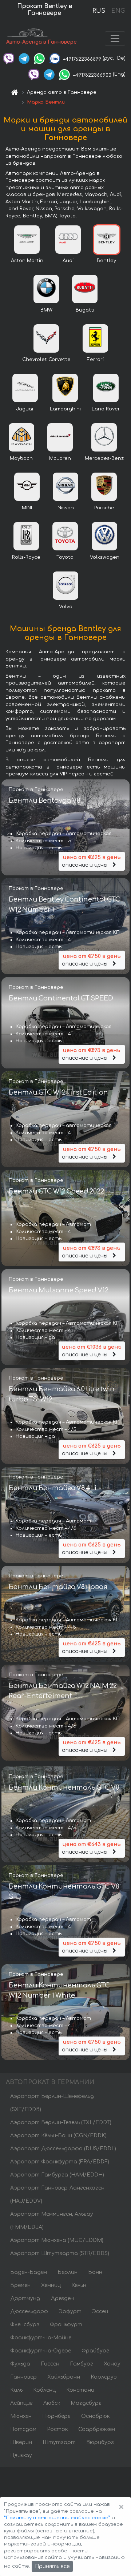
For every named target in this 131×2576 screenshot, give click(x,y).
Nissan (66, 508)
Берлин (68, 2272)
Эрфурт (70, 2312)
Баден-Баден (29, 2272)
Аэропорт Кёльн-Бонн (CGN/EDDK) (58, 2136)
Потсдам (23, 2429)
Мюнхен (21, 2416)
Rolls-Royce (26, 557)
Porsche (104, 508)
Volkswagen (105, 557)
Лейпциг (21, 2403)
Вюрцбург (100, 2442)
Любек (52, 2403)
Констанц (80, 2390)
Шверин (21, 2442)
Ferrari (95, 360)
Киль (16, 2390)
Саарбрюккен (97, 2429)
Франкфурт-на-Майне (41, 2338)
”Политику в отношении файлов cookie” (57, 2518)
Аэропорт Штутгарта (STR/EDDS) (60, 2253)
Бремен (20, 2285)
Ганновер (23, 2377)
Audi (68, 261)
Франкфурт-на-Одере (41, 2351)
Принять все (52, 2566)
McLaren (60, 458)
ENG (118, 11)
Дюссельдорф (29, 2312)
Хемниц (51, 2285)
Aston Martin (27, 261)
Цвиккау (21, 2455)
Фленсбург (25, 2325)
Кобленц (44, 2390)
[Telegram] (24, 58)
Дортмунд (25, 2298)
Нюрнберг (56, 2416)
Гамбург (82, 2364)
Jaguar (25, 409)
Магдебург (86, 2403)
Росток (57, 2429)
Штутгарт (59, 2442)
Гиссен (50, 2364)
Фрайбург (95, 2351)
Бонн (95, 2272)
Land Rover (106, 409)
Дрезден (62, 2298)
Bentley (106, 261)
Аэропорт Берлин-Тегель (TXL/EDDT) (61, 2122)
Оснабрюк (95, 2416)
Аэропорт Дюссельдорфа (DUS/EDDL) (63, 2149)
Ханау (112, 2364)
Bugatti (85, 310)
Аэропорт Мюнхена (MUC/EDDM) (57, 2240)
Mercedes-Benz (104, 458)
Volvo (66, 607)
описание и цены (91, 861)
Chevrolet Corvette (46, 360)
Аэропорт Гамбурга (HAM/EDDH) (57, 2175)
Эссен (100, 2312)
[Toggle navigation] (115, 39)
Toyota (65, 557)
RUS (99, 11)
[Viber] (9, 58)
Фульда (20, 2364)
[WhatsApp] (39, 58)
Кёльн (79, 2285)
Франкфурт (66, 2325)
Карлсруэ (104, 2377)
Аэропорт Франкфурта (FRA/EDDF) (60, 2162)
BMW (46, 310)
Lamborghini (65, 409)
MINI (27, 508)
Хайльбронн (64, 2377)
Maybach (21, 458)
